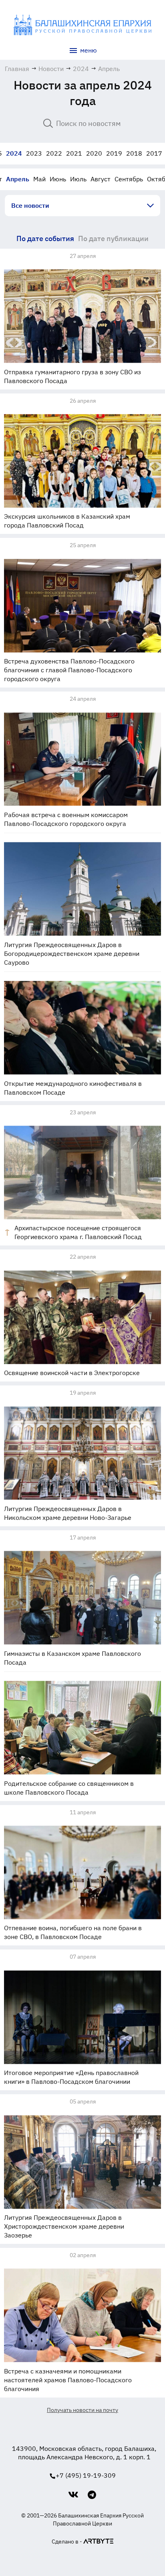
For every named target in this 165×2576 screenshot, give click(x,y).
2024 (14, 153)
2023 (34, 153)
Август (101, 179)
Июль (78, 179)
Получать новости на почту (82, 2410)
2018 (134, 153)
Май (39, 179)
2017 (154, 153)
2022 (54, 153)
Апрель (18, 179)
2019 (114, 153)
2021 (74, 153)
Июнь (58, 179)
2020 (94, 153)
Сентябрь (129, 179)
